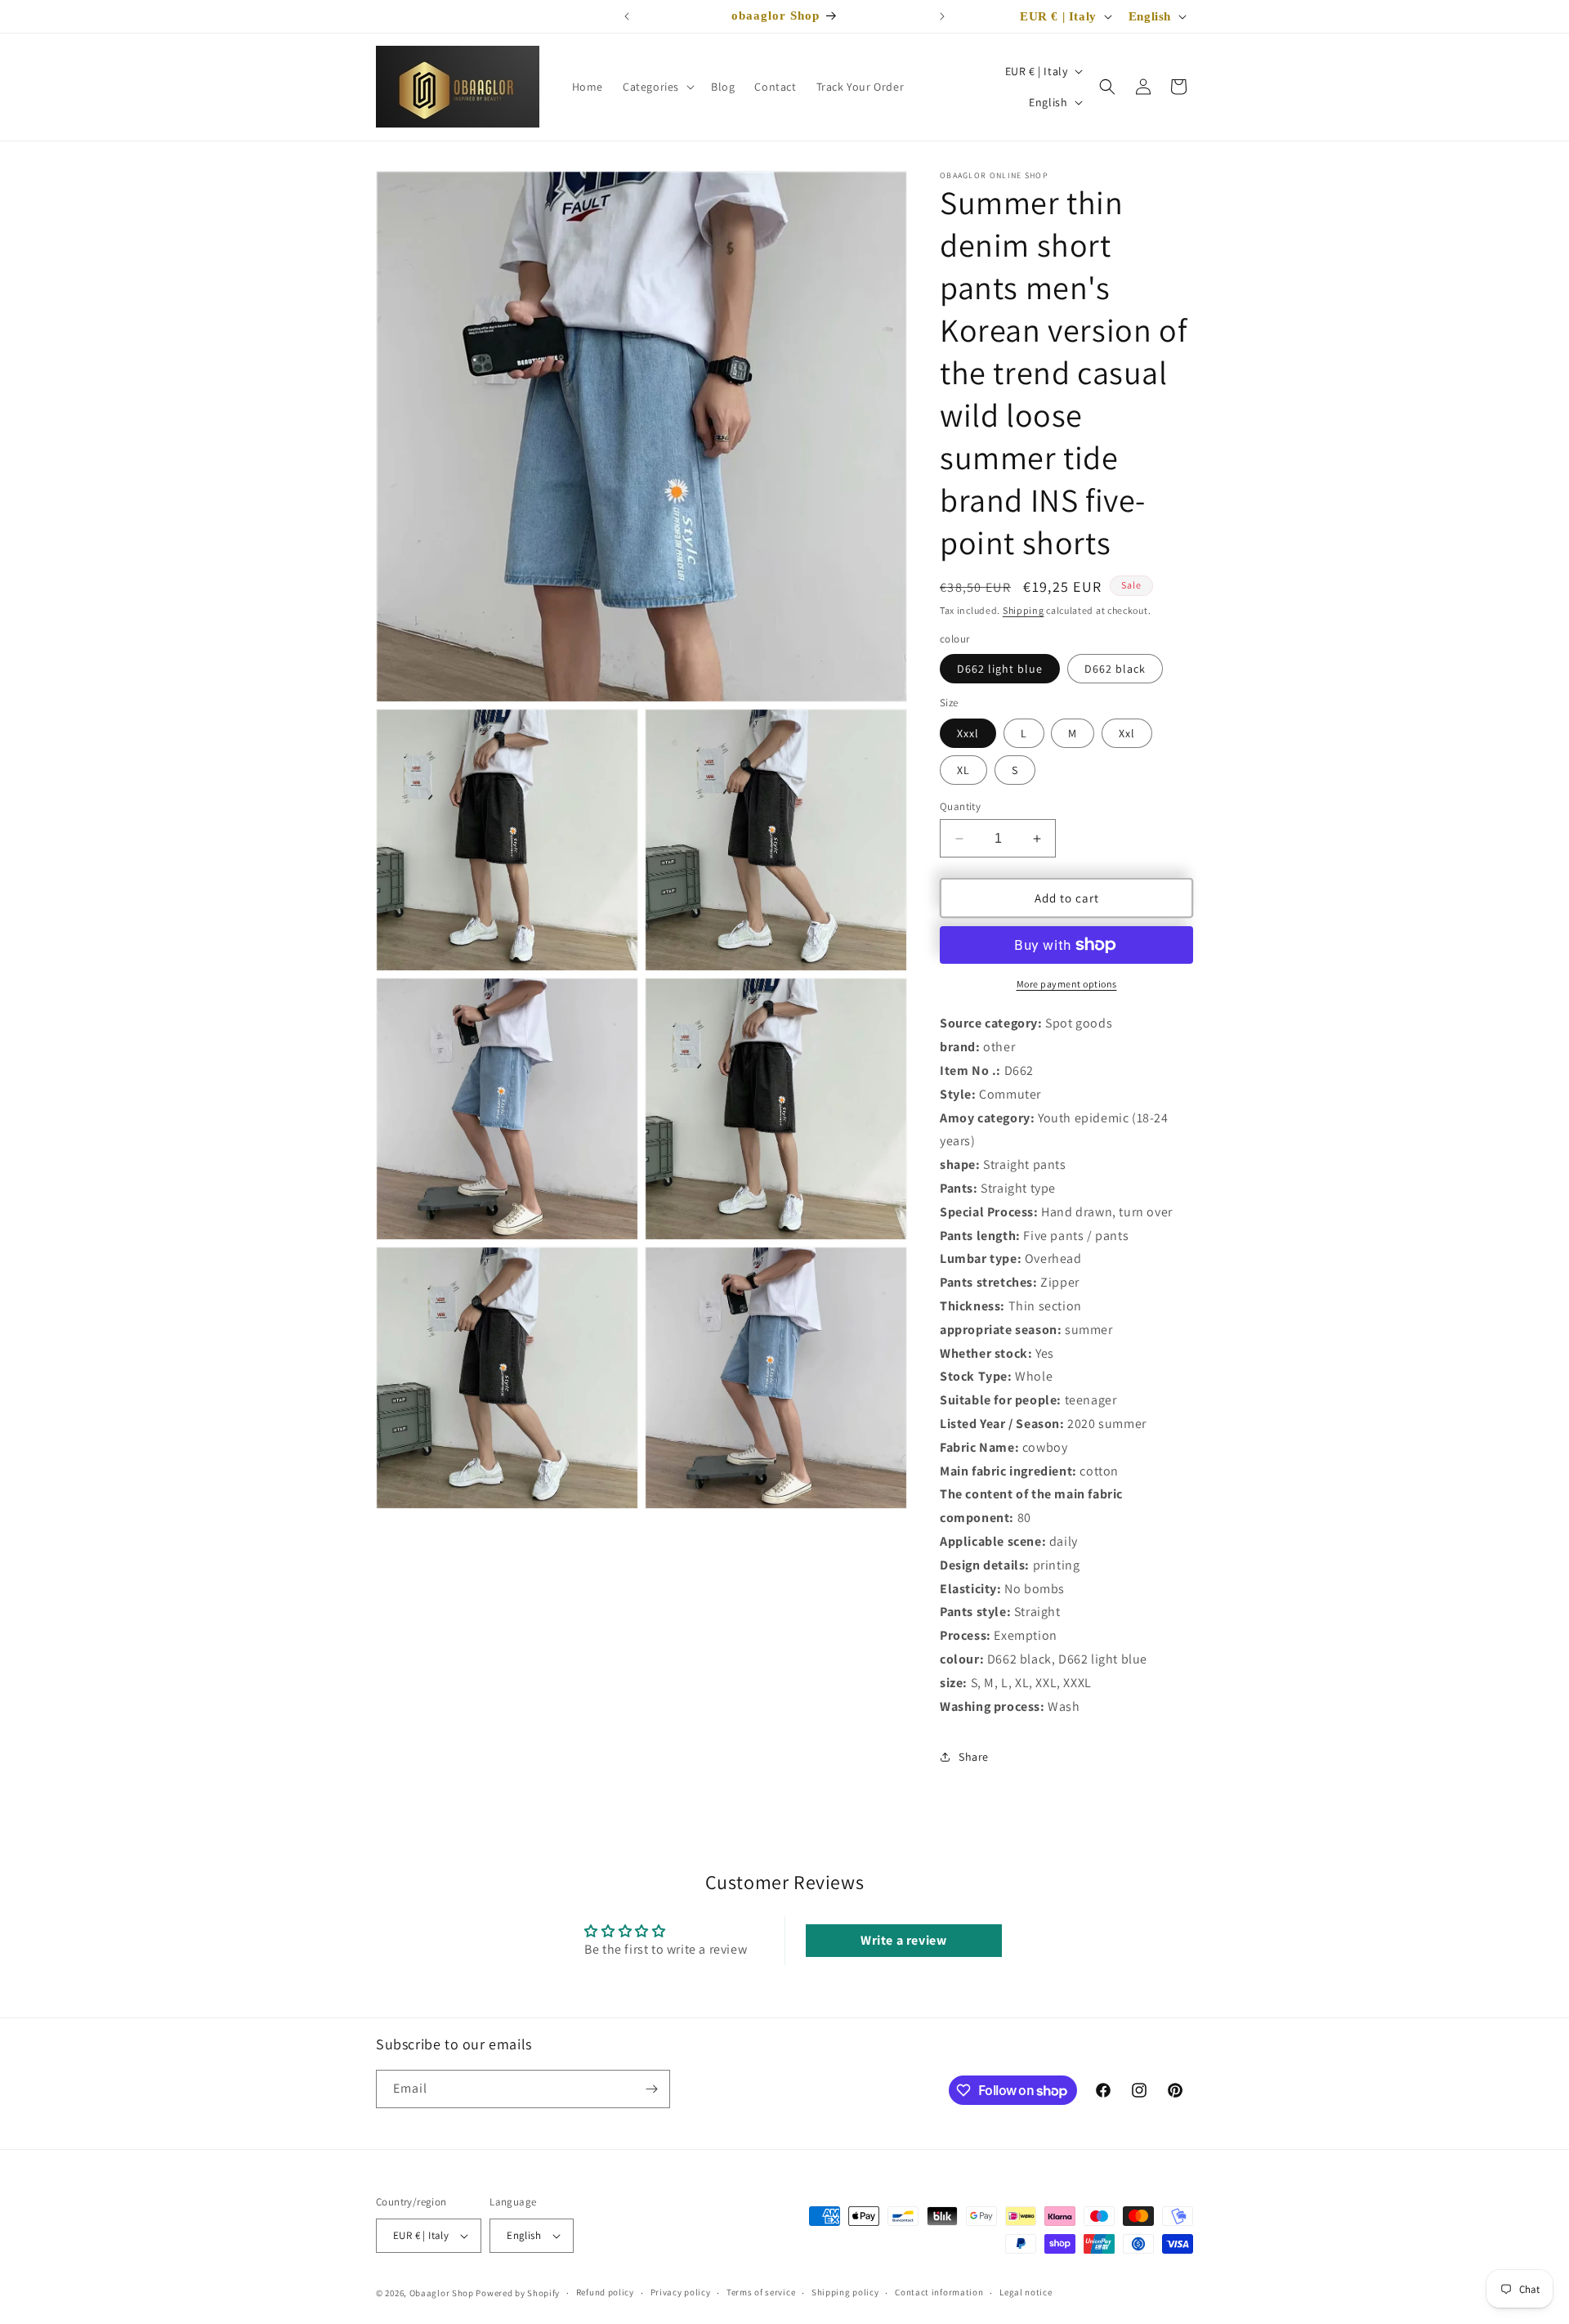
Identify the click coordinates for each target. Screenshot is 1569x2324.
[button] (657, 87)
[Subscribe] (651, 2089)
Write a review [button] (903, 1940)
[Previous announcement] (627, 16)
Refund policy (605, 2293)
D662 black (1115, 669)
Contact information (939, 2293)
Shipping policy (845, 2293)
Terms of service (761, 2293)
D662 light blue (1000, 669)
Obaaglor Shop (442, 2293)
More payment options (1067, 984)
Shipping (1024, 610)
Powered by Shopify (518, 2293)
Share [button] (974, 1757)
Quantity (960, 806)
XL (963, 770)
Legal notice (1026, 2293)
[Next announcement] (942, 16)
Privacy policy (681, 2293)
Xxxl (968, 733)
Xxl (1127, 733)
